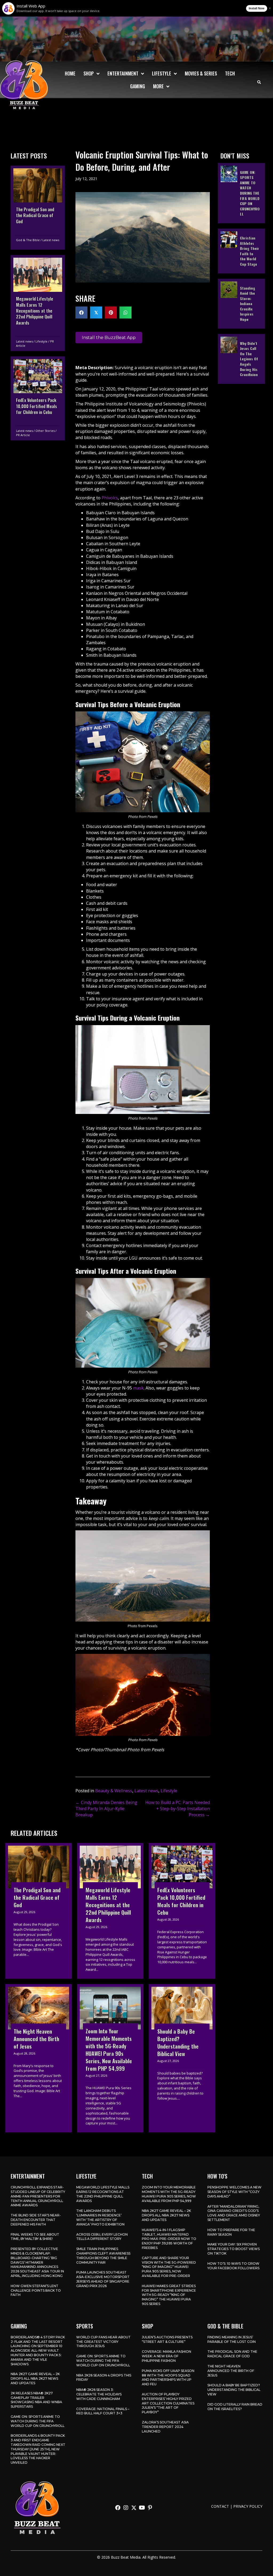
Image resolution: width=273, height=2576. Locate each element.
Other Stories (45, 431)
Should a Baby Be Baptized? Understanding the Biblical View (234, 2390)
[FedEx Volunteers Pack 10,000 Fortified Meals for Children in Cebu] (38, 398)
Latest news (51, 240)
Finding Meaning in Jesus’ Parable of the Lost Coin (232, 2339)
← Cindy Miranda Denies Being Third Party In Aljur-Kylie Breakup (106, 1809)
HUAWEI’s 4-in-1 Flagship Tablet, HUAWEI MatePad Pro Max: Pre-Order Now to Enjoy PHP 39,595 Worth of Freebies (169, 2239)
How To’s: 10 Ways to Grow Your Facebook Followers (233, 2266)
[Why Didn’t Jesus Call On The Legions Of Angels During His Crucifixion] (241, 359)
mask (138, 1388)
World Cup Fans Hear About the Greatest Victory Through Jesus (103, 2342)
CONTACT (220, 2506)
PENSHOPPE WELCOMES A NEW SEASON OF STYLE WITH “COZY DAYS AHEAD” (234, 2192)
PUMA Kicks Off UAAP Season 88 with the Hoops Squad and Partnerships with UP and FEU (168, 2377)
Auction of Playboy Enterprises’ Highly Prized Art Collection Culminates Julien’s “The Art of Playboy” (168, 2403)
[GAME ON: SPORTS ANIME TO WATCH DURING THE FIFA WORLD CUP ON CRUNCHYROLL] (241, 193)
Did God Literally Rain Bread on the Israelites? (235, 2407)
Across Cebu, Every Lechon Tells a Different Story (102, 2237)
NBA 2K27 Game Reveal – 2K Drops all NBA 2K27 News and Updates (166, 2215)
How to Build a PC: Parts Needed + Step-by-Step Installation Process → (178, 1809)
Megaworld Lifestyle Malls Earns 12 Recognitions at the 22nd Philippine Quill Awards (103, 2194)
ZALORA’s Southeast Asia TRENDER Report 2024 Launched (165, 2427)
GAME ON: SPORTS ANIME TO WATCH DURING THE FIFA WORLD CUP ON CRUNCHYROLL (38, 2421)
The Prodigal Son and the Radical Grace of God (232, 2354)
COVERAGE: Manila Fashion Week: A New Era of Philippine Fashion (166, 2356)
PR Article (23, 435)
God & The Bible (28, 240)
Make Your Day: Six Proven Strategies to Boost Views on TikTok (234, 2249)
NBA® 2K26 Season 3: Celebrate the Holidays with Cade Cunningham (99, 2394)
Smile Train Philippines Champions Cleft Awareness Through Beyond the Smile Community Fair (103, 2256)
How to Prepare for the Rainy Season (231, 2232)
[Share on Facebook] (81, 312)
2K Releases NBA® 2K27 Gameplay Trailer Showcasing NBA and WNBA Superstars (36, 2400)
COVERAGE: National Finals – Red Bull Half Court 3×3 (103, 2411)
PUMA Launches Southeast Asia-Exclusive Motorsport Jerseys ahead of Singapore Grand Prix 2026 (103, 2279)
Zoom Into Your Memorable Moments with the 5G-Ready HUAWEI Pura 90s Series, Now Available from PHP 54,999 (169, 2194)
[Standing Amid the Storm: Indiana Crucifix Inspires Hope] (241, 304)
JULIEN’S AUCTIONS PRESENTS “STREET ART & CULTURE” (167, 2339)
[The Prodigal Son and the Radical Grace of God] (38, 208)
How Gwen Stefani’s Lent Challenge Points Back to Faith (36, 2290)
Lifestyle (41, 341)
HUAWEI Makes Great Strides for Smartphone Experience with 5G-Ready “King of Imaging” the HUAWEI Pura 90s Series (169, 2295)
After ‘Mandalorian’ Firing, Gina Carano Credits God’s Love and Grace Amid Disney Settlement (234, 2213)
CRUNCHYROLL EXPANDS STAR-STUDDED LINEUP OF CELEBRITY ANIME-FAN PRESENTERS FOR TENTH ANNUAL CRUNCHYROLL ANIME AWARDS (38, 2196)
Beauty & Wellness (114, 1791)
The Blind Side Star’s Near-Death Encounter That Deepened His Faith (36, 2220)
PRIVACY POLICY (248, 2506)
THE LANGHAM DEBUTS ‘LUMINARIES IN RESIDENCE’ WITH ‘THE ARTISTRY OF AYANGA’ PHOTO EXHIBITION (100, 2217)
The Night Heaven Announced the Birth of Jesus (231, 2371)
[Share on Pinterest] (111, 312)
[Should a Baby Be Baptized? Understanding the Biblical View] (182, 2058)
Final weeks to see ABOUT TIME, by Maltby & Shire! (35, 2237)
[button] (118, 2508)
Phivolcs (110, 498)
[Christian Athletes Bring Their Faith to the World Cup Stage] (241, 251)
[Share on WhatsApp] (125, 312)
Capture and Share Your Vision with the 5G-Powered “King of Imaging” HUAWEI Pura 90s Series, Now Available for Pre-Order (169, 2267)
